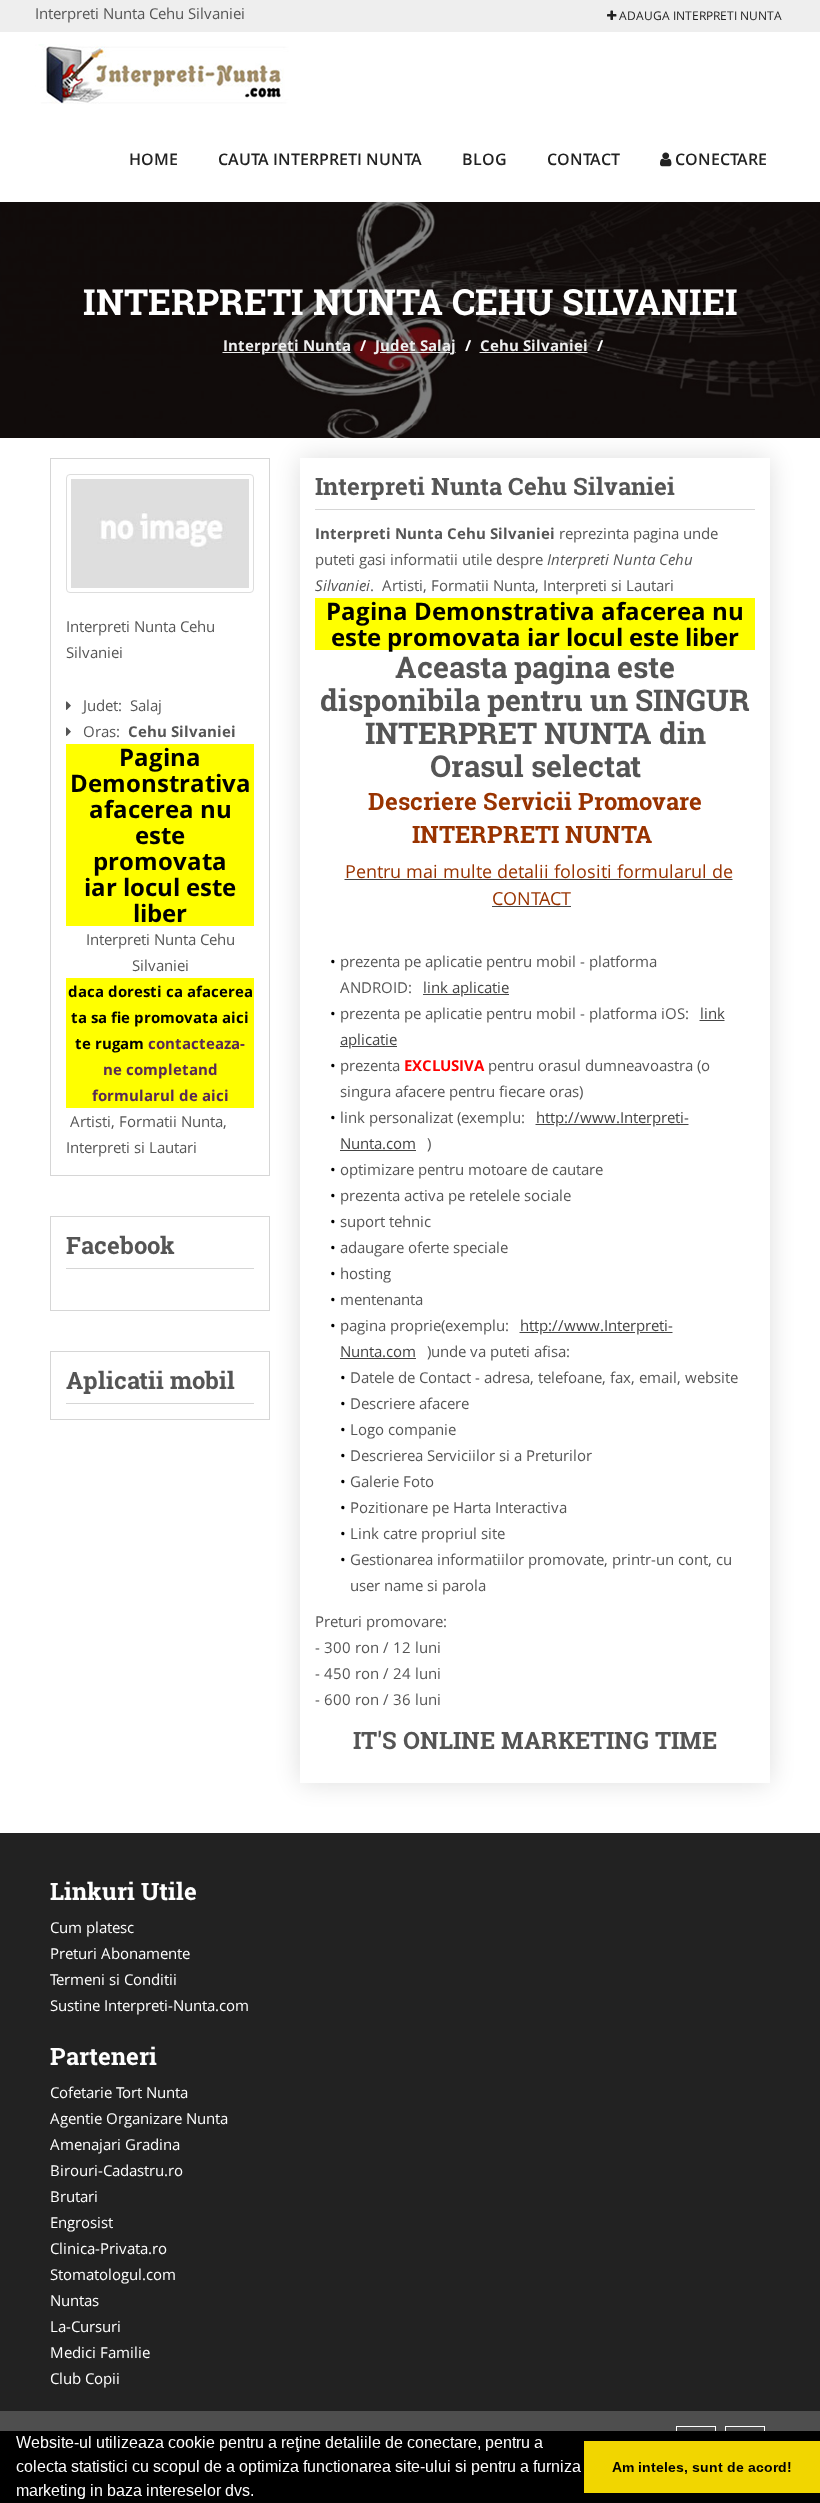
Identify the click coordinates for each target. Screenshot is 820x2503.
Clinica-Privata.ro (108, 2248)
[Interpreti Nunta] (166, 72)
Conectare (719, 159)
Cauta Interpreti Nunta (320, 159)
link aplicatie (466, 987)
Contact (583, 159)
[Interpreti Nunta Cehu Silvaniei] (160, 534)
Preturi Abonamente (120, 1953)
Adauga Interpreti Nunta (699, 15)
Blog (484, 159)
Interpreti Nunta (287, 345)
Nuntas (74, 2300)
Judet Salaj (415, 345)
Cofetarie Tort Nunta (119, 2092)
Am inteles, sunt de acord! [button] (702, 2467)
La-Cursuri (85, 2326)
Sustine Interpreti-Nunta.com (149, 2005)
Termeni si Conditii (113, 1979)
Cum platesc (92, 1927)
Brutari (74, 2196)
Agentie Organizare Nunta (139, 2118)
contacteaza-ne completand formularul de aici (169, 1069)
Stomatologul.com (113, 2274)
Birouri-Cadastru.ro (116, 2170)
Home (153, 159)
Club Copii (85, 2378)
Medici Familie (100, 2352)
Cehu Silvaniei (534, 345)
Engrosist (81, 2222)
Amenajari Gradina (115, 2144)
